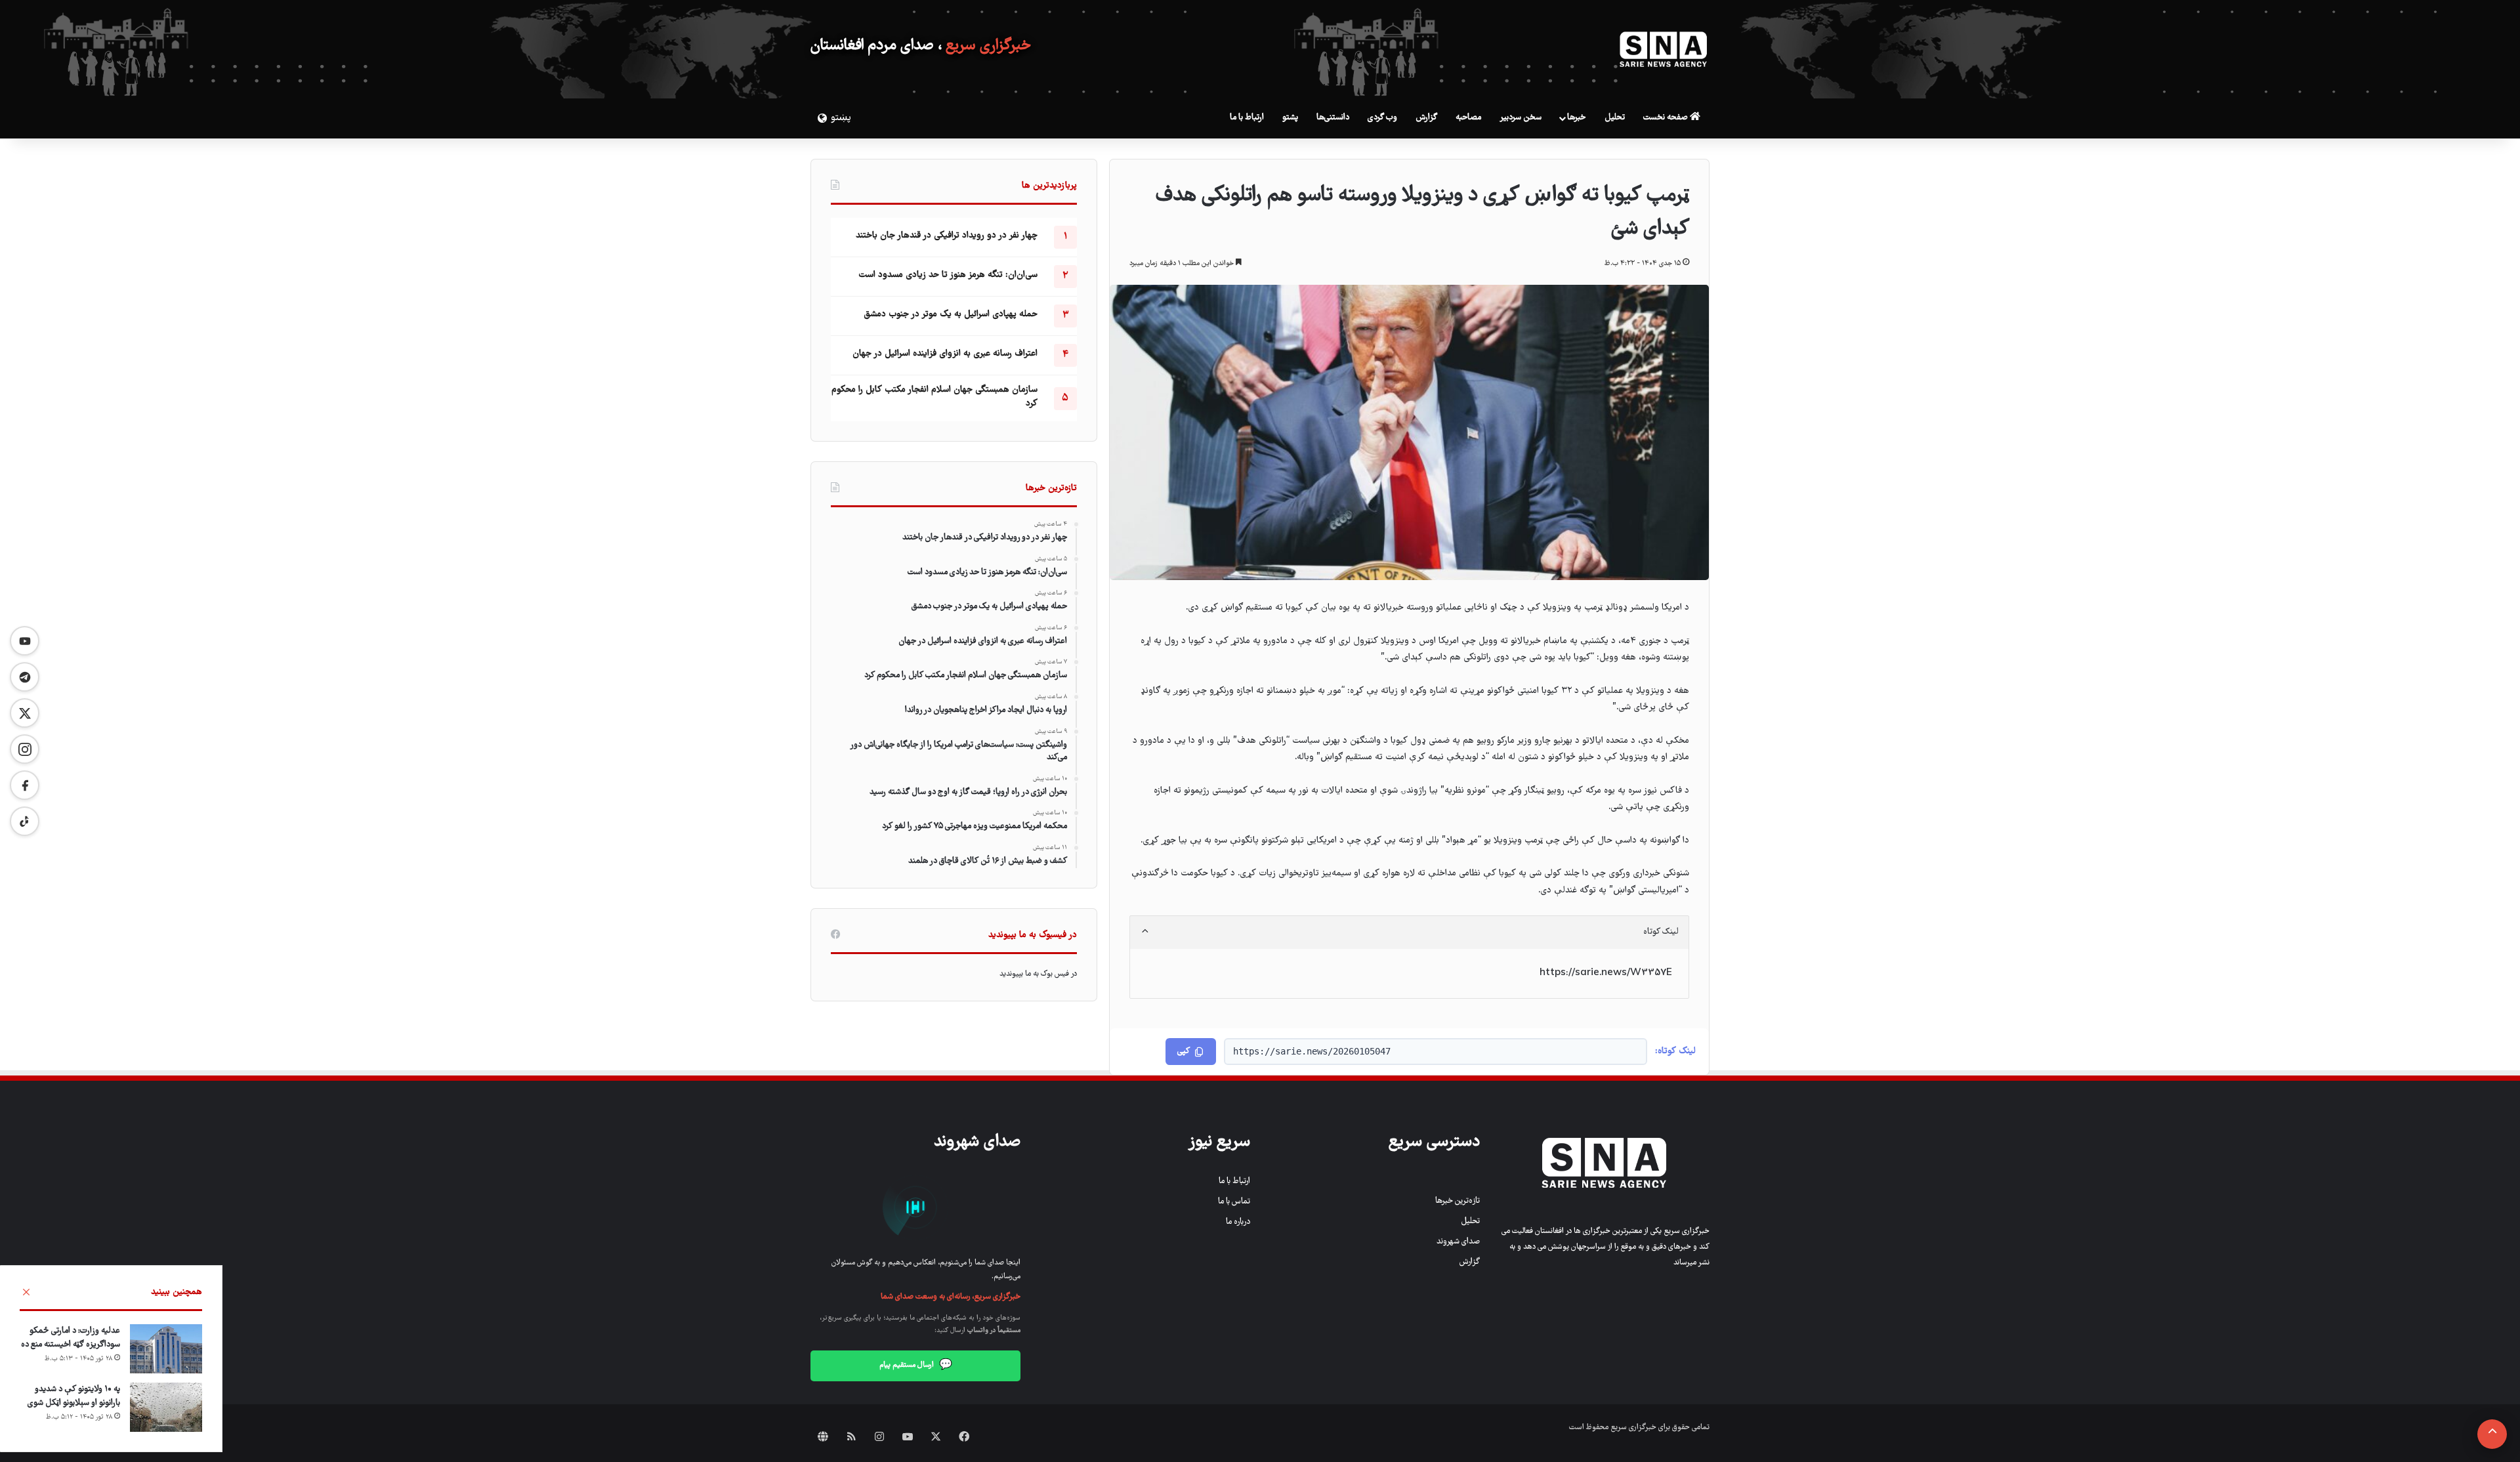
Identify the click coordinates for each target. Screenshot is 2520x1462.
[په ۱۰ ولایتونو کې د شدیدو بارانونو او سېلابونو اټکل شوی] (166, 1407)
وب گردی (1382, 118)
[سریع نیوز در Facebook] (25, 785)
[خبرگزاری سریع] (1664, 49)
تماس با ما (1234, 1202)
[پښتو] (820, 118)
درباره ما (1238, 1222)
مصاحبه (1468, 118)
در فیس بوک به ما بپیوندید (1038, 974)
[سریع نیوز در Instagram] (25, 749)
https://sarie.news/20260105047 (1312, 1051)
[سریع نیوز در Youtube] (25, 641)
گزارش (1426, 118)
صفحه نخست (1667, 118)
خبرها (1576, 118)
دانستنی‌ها (1333, 118)
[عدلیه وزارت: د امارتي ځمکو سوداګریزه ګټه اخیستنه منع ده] (166, 1349)
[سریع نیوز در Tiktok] (25, 821)
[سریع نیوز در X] (25, 713)
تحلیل (1615, 118)
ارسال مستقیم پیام (916, 1366)
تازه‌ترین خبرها (1458, 1201)
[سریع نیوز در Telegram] (25, 677)
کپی (1184, 1052)
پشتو (1290, 118)
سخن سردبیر (1521, 118)
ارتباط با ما (1247, 118)
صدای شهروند (1458, 1242)
